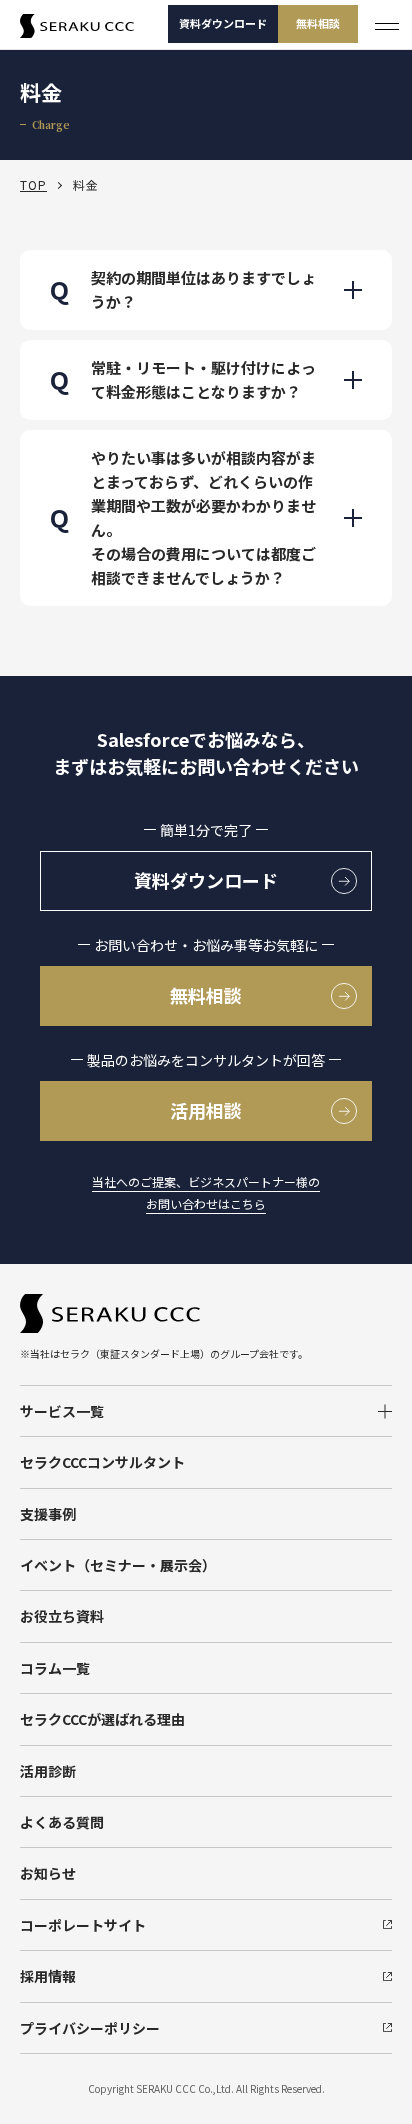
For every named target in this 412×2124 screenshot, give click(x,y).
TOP (33, 184)
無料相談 (318, 23)
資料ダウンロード (223, 23)
